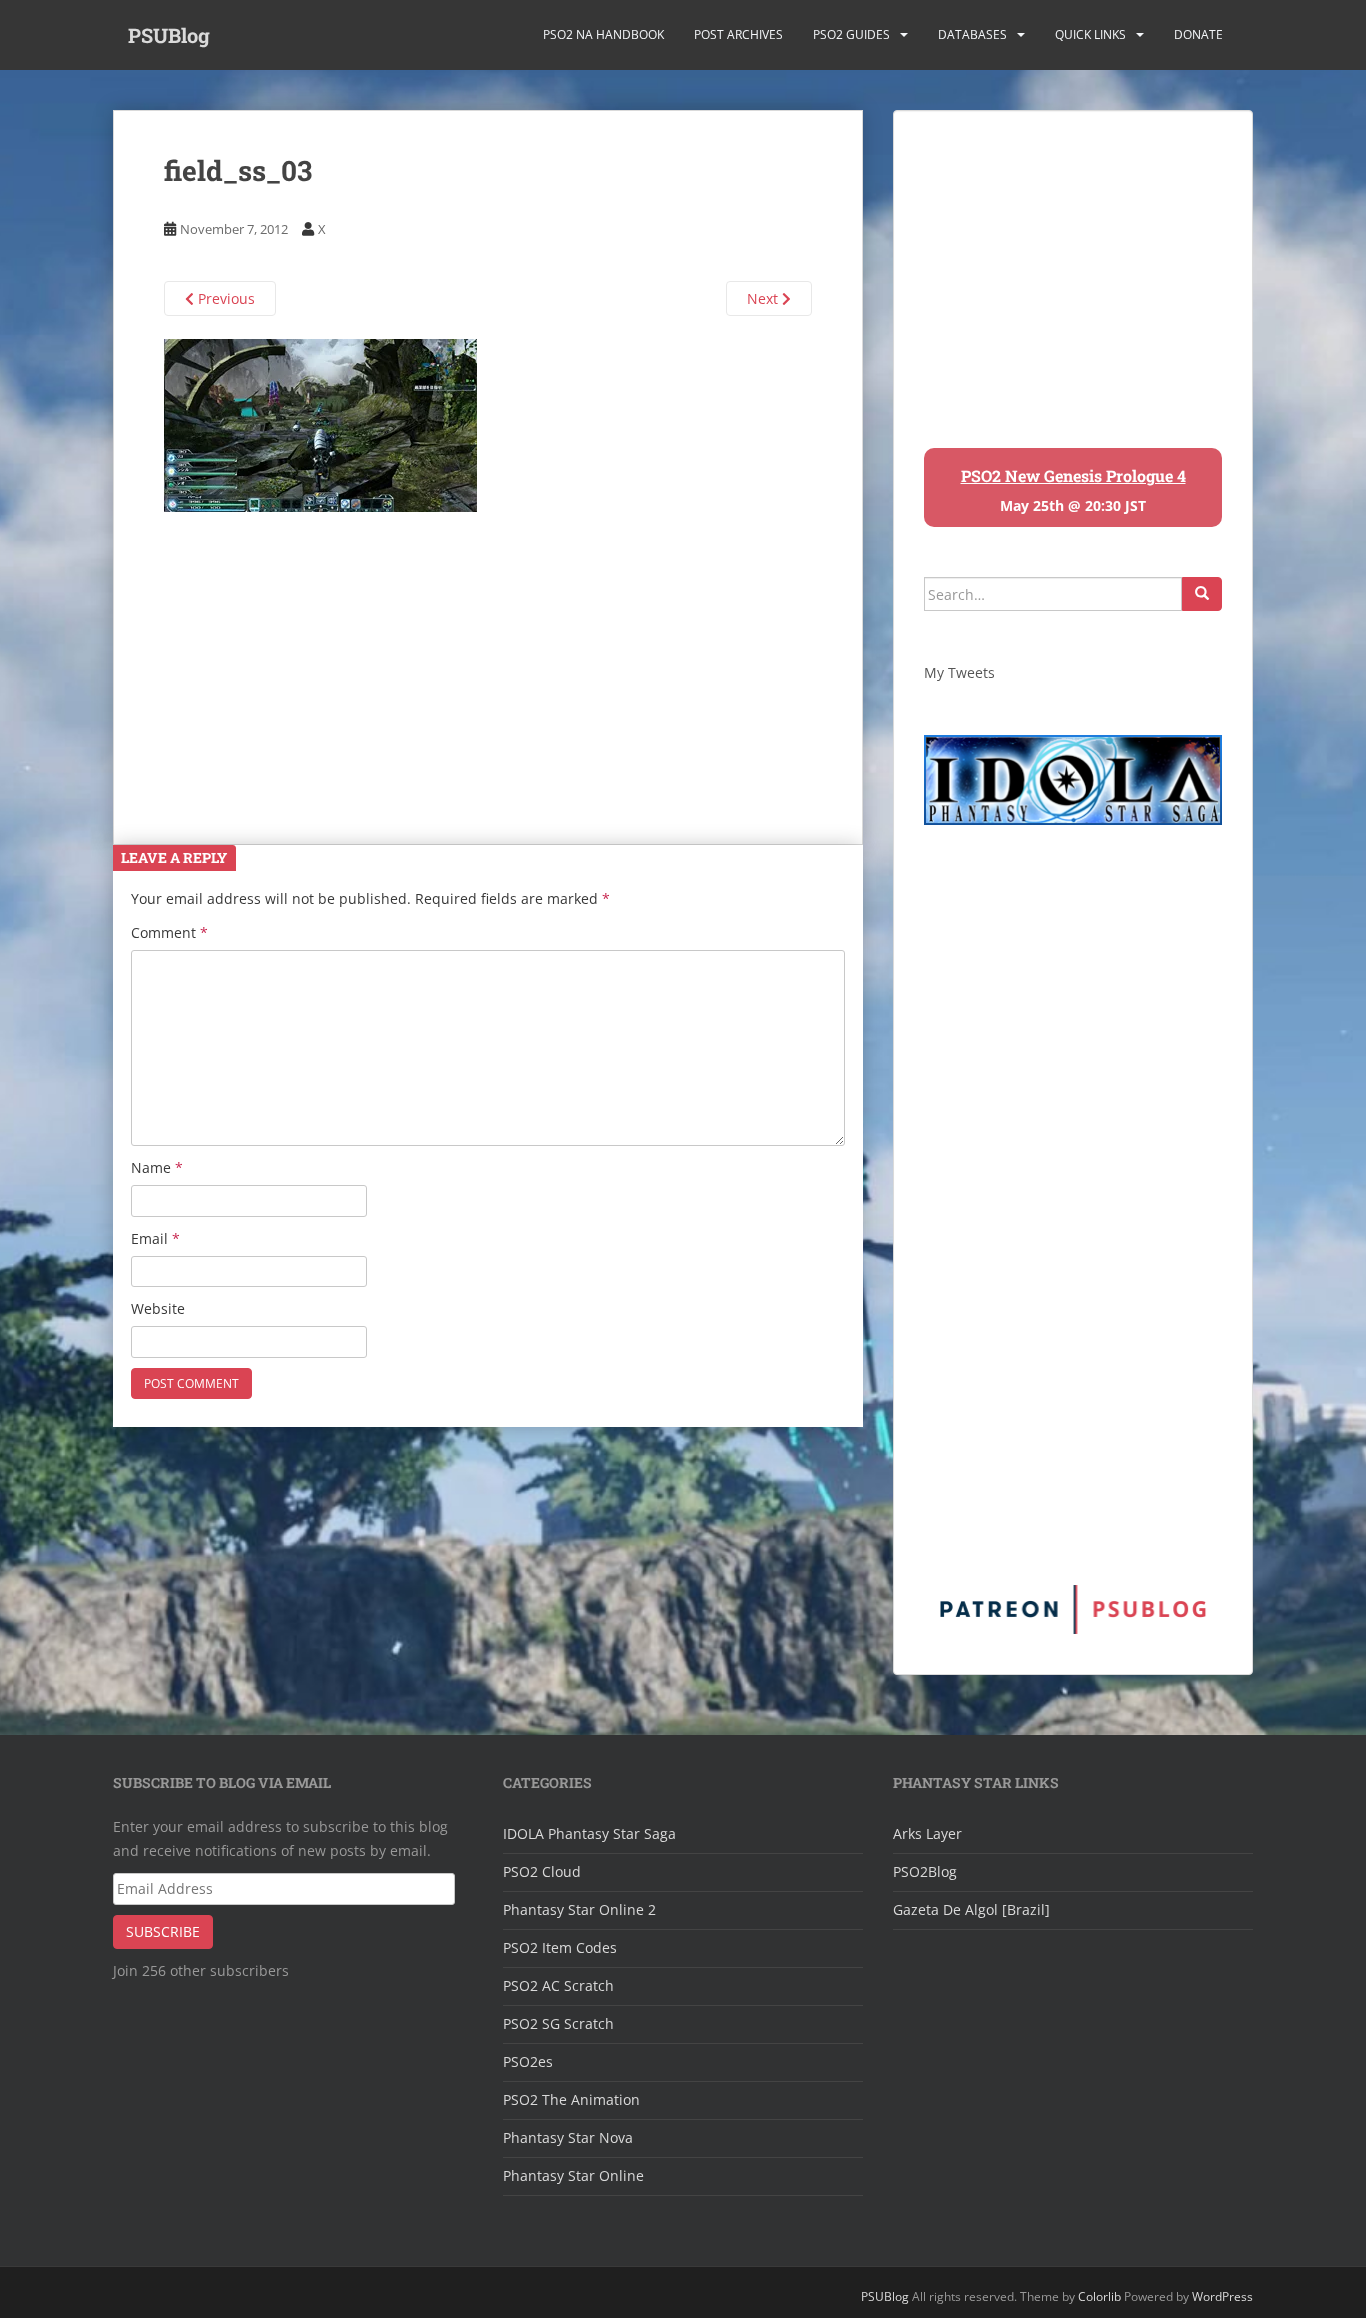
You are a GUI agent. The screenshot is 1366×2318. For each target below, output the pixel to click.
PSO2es (528, 2061)
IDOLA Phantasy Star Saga (589, 1833)
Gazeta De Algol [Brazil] (971, 1909)
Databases (972, 34)
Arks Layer (927, 1833)
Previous (224, 298)
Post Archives (738, 34)
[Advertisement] (488, 652)
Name (157, 1167)
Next (764, 298)
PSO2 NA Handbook (603, 34)
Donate (1198, 34)
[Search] (1202, 594)
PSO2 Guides (851, 34)
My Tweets (959, 672)
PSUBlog (169, 35)
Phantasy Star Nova (568, 2137)
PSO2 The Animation (571, 2099)
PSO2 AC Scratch (558, 1985)
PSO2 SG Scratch (558, 2023)
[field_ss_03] (320, 423)
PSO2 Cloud (542, 1871)
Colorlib (1099, 2296)
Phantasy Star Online (573, 2175)
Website (158, 1308)
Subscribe (163, 1931)
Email (155, 1238)
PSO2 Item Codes (560, 1947)
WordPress (1222, 2296)
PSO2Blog (925, 1871)
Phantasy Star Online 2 (579, 1909)
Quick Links (1090, 34)
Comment (169, 932)
